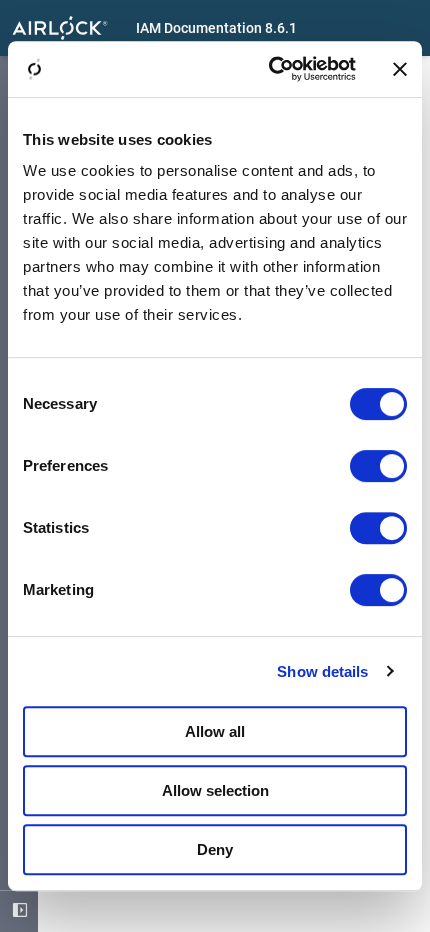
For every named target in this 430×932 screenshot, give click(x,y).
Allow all (215, 731)
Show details (322, 671)
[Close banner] (400, 69)
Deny (215, 849)
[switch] (378, 466)
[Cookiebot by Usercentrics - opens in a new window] (270, 69)
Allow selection (215, 790)
